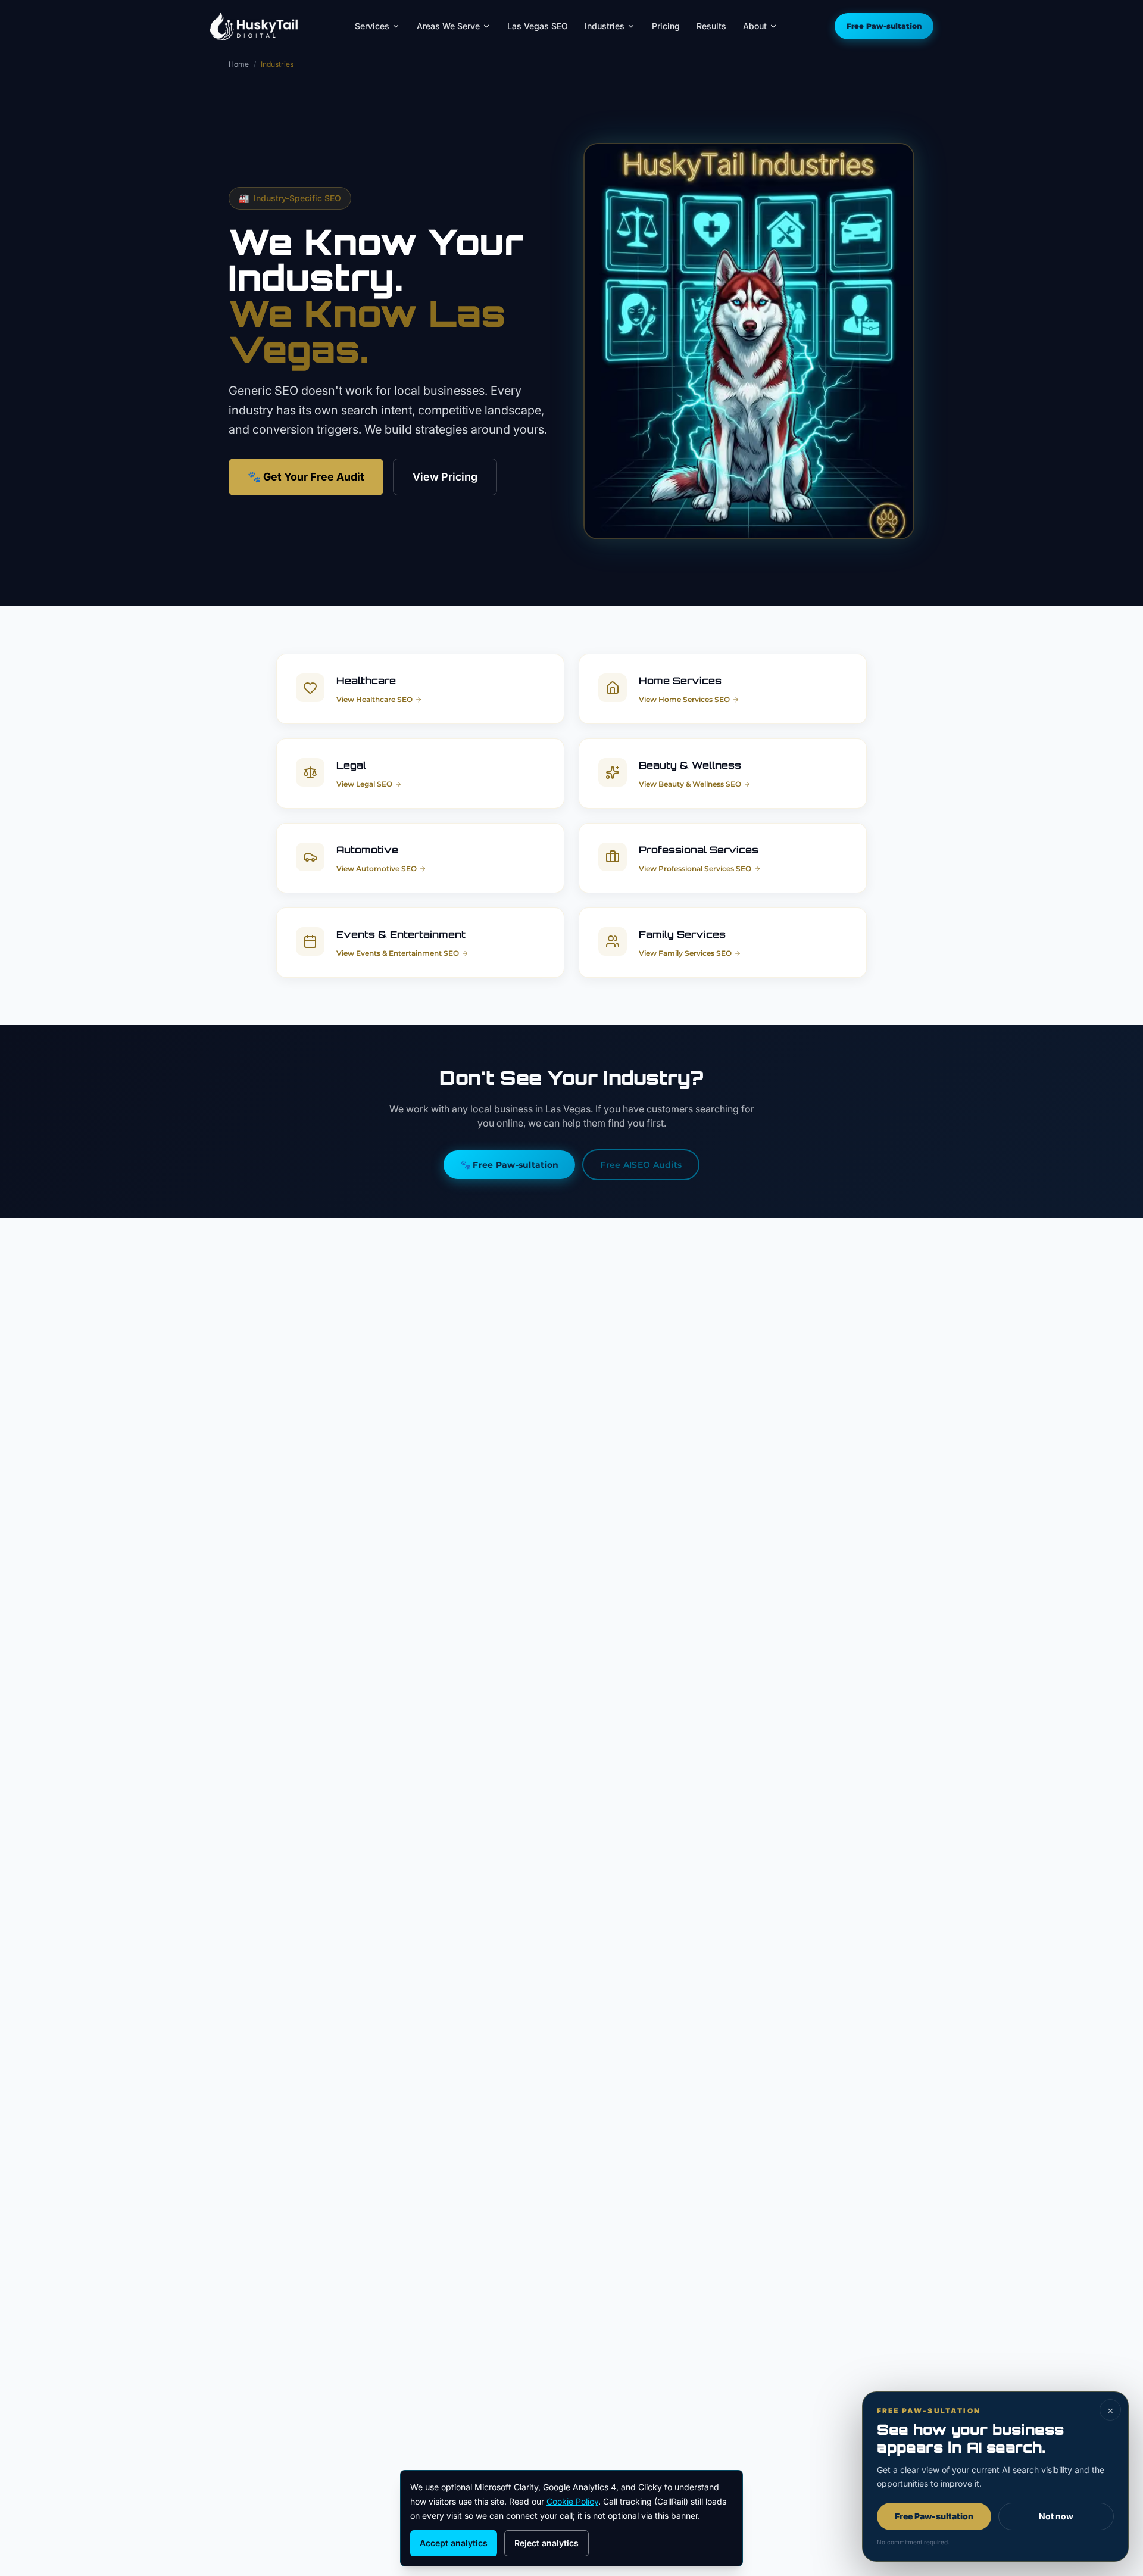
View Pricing (445, 477)
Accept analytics (454, 2543)
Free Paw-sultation (884, 26)
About (755, 26)
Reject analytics (546, 2543)
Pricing (666, 26)
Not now (1056, 2516)
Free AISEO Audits (641, 1165)
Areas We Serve (448, 26)
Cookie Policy (572, 2501)
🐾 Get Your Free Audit (306, 477)
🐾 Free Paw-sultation (510, 1165)
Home (239, 64)
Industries (605, 26)
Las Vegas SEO (538, 26)
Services (372, 26)
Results (711, 26)
